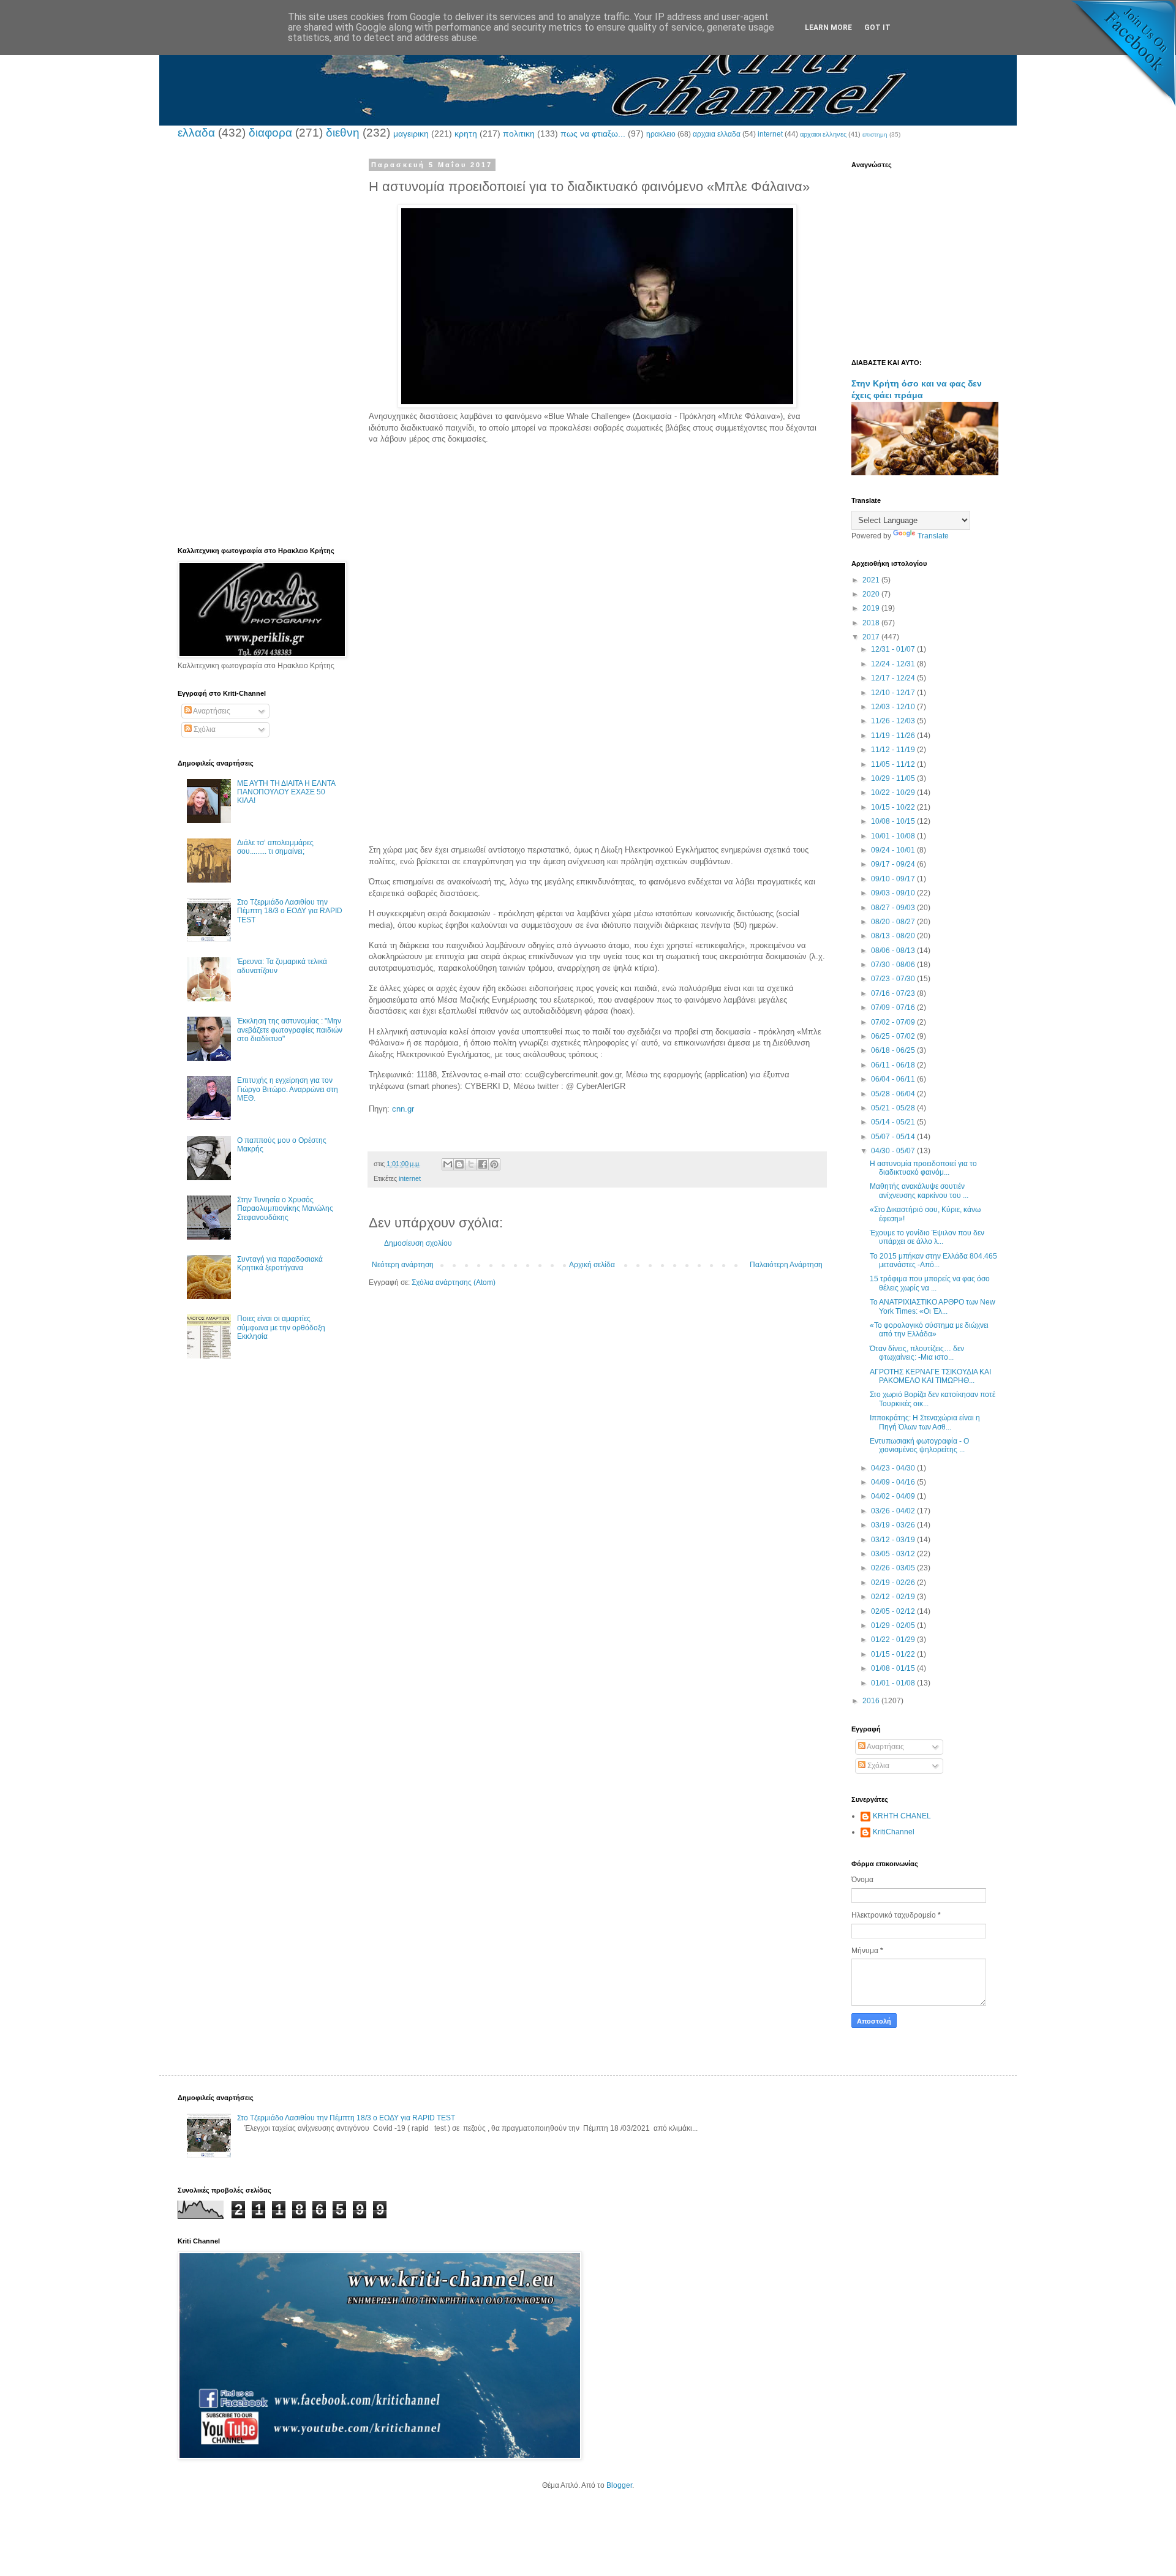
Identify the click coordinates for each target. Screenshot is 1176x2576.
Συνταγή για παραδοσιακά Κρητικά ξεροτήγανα (280, 1264)
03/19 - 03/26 (894, 1525)
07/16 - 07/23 (894, 993)
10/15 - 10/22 (894, 807)
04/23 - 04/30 (894, 1468)
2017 (872, 637)
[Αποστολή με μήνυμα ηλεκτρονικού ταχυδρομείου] (448, 1164)
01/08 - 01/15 (894, 1668)
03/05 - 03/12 (894, 1554)
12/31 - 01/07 (894, 649)
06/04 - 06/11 (894, 1079)
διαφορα (270, 133)
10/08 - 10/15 (894, 821)
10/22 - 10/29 (894, 793)
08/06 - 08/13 (894, 951)
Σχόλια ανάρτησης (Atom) (454, 1282)
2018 (872, 623)
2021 (872, 580)
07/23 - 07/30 (894, 979)
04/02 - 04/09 (894, 1496)
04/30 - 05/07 (894, 1151)
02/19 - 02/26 (894, 1583)
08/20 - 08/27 (894, 922)
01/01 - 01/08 (894, 1683)
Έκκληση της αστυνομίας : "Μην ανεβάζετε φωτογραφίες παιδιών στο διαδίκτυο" (290, 1030)
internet (770, 134)
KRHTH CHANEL (902, 1816)
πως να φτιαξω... (593, 134)
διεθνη (343, 133)
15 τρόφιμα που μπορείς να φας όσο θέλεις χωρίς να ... (930, 1283)
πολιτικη (519, 134)
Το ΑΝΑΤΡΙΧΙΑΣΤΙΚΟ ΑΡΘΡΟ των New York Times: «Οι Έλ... (933, 1306)
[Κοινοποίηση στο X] (471, 1164)
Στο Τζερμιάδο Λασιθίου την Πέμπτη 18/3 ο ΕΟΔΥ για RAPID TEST (290, 911)
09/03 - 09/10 (894, 893)
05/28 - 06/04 (894, 1094)
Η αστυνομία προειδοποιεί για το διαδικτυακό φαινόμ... (923, 1168)
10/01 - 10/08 (894, 836)
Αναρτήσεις (211, 711)
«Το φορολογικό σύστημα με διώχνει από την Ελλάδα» (929, 1330)
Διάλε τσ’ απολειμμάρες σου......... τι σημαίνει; (275, 847)
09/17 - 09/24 (894, 864)
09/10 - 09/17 (894, 879)
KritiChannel (894, 1832)
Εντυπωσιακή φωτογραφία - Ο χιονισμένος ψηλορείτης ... (919, 1445)
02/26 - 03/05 (894, 1568)
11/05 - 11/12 (894, 764)
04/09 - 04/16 (894, 1482)
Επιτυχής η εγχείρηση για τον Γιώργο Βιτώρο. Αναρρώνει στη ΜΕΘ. (288, 1089)
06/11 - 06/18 (894, 1065)
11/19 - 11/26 (894, 736)
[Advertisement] (597, 554)
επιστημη (875, 134)
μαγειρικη (411, 134)
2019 (872, 608)
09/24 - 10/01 (894, 850)
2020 (872, 594)
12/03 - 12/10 (894, 707)
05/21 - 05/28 (894, 1108)
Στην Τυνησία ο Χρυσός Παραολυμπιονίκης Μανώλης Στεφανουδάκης (285, 1209)
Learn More (828, 28)
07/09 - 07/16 (894, 1007)
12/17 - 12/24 (894, 678)
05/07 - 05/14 (894, 1137)
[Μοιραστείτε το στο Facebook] (483, 1164)
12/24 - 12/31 (894, 664)
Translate (933, 536)
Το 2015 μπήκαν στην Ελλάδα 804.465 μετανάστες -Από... (933, 1260)
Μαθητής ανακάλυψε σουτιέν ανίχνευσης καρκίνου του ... (919, 1191)
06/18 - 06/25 (894, 1050)
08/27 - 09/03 (894, 908)
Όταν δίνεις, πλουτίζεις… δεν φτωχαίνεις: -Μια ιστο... (917, 1353)
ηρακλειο (661, 134)
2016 (872, 1701)
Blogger (619, 2485)
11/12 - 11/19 (894, 750)
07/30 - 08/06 (894, 965)
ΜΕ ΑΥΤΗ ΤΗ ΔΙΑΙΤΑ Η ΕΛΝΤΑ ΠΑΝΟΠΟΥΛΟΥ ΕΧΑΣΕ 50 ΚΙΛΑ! (286, 792)
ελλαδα (196, 133)
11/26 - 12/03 (894, 721)
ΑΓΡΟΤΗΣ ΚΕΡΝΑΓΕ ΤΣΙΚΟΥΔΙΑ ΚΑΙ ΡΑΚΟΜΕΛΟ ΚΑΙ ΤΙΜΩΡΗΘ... (930, 1376)
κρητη (466, 134)
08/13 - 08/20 (894, 936)
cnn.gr (403, 1109)
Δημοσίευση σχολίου (418, 1243)
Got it (877, 28)
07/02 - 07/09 (894, 1022)
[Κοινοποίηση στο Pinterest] (494, 1164)
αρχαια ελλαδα (717, 134)
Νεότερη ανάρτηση (403, 1265)
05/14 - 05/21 (894, 1122)
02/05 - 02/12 (894, 1611)
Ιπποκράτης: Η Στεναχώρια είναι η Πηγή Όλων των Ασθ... (925, 1422)
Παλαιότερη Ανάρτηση (786, 1265)
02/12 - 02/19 (894, 1597)
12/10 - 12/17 (894, 693)
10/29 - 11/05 (894, 778)
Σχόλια (204, 729)
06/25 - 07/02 (894, 1036)
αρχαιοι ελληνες (823, 134)
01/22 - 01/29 (894, 1640)
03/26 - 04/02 (894, 1511)
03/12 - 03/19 (894, 1540)
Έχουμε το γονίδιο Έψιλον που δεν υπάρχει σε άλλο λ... (927, 1237)
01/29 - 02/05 (894, 1625)
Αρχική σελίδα (592, 1265)
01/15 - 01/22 (894, 1654)
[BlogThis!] (459, 1164)
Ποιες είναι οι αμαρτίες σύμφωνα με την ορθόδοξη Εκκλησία (281, 1328)
